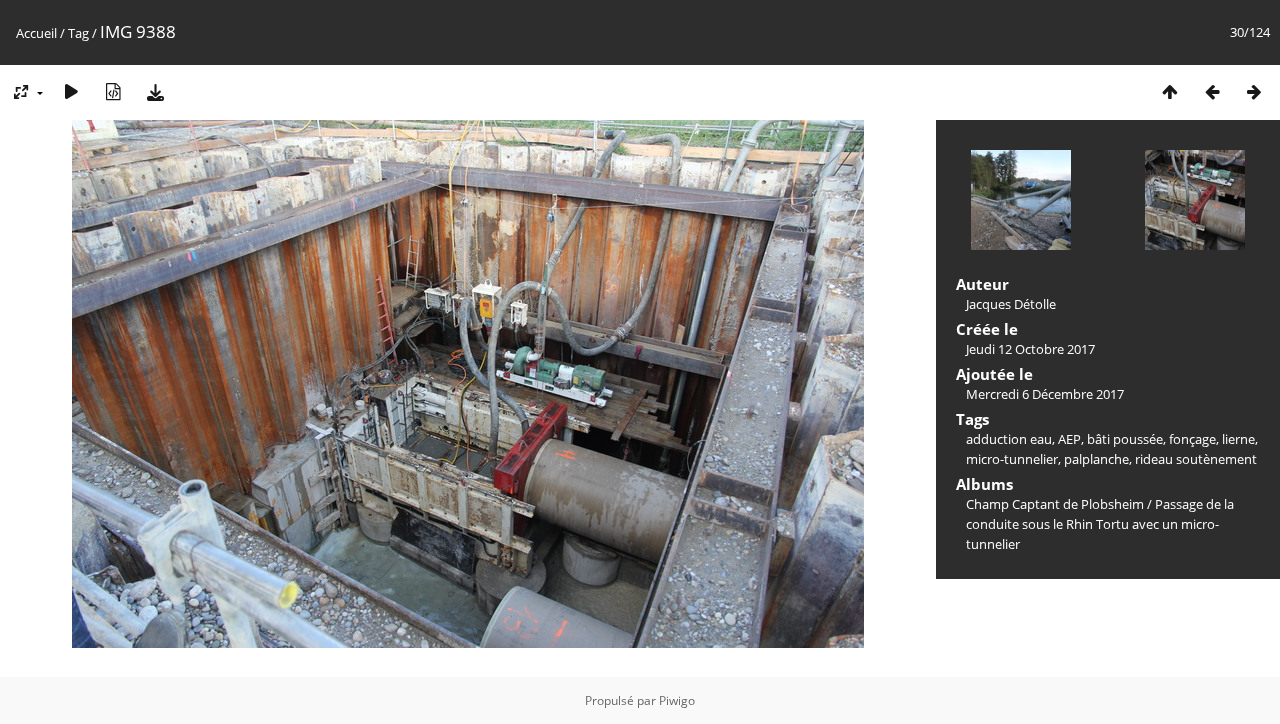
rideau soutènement (1196, 459)
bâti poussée (1125, 439)
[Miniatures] (1170, 91)
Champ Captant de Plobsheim (1055, 504)
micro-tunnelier (1012, 459)
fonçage (1192, 439)
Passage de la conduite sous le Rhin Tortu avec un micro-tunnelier (1100, 524)
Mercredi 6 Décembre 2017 (1045, 394)
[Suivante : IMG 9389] (1254, 91)
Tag (78, 33)
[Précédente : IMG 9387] (1212, 91)
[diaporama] (71, 91)
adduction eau (1009, 439)
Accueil (36, 33)
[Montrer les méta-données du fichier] (113, 91)
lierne (1238, 439)
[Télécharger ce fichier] (155, 91)
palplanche (1096, 459)
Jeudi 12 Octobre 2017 (1030, 349)
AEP (1069, 439)
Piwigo (677, 700)
